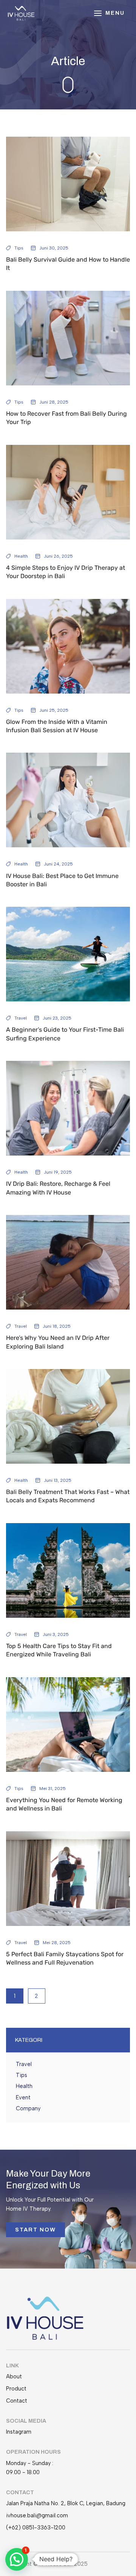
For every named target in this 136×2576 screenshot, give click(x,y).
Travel (21, 1018)
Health (21, 556)
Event (23, 2097)
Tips (19, 248)
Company (28, 2108)
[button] (17, 2559)
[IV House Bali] (21, 13)
